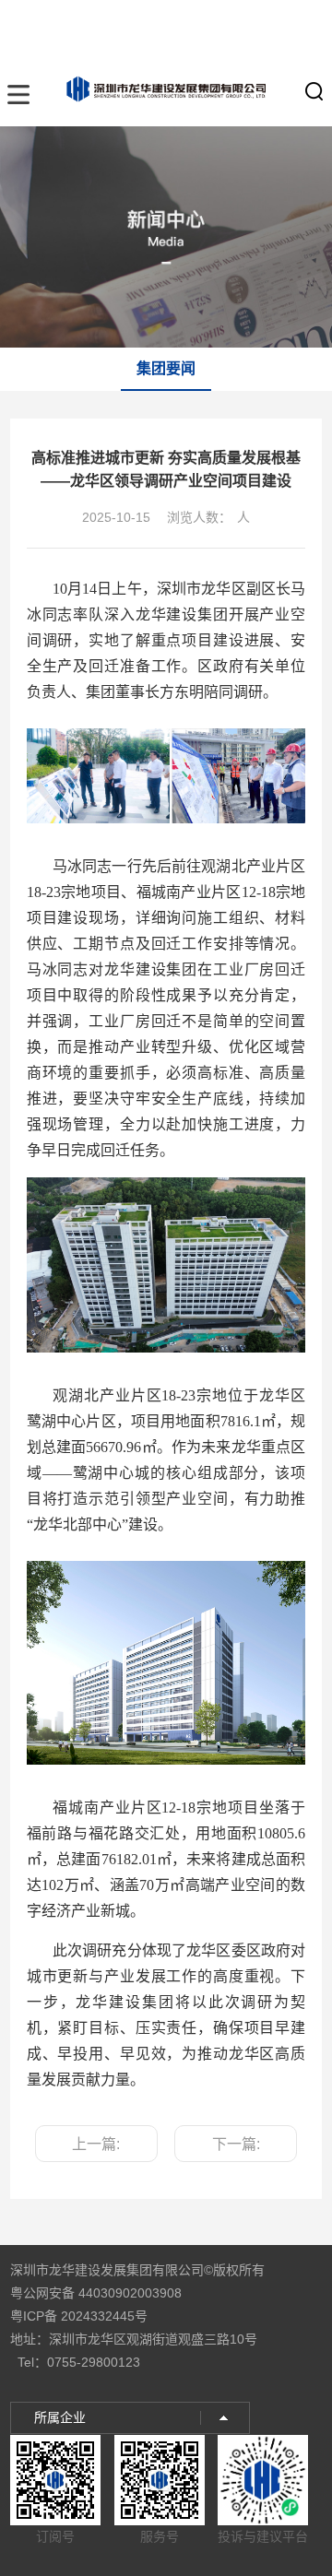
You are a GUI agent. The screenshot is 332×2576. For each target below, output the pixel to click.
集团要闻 (166, 368)
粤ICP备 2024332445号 (79, 2316)
